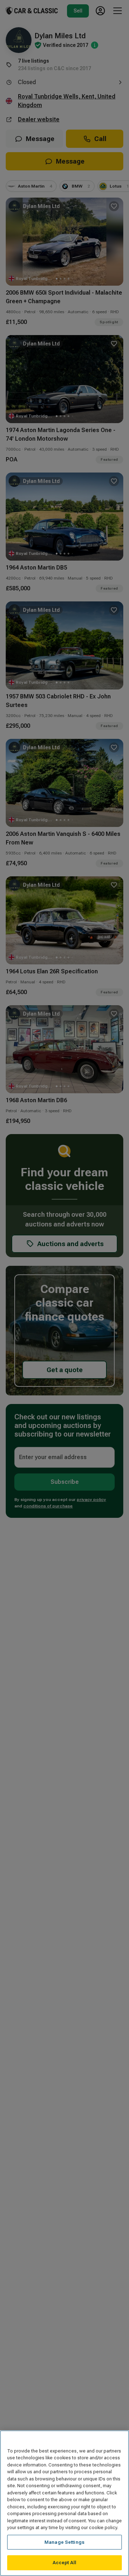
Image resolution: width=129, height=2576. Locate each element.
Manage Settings (64, 2542)
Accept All (64, 2563)
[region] (64, 2503)
